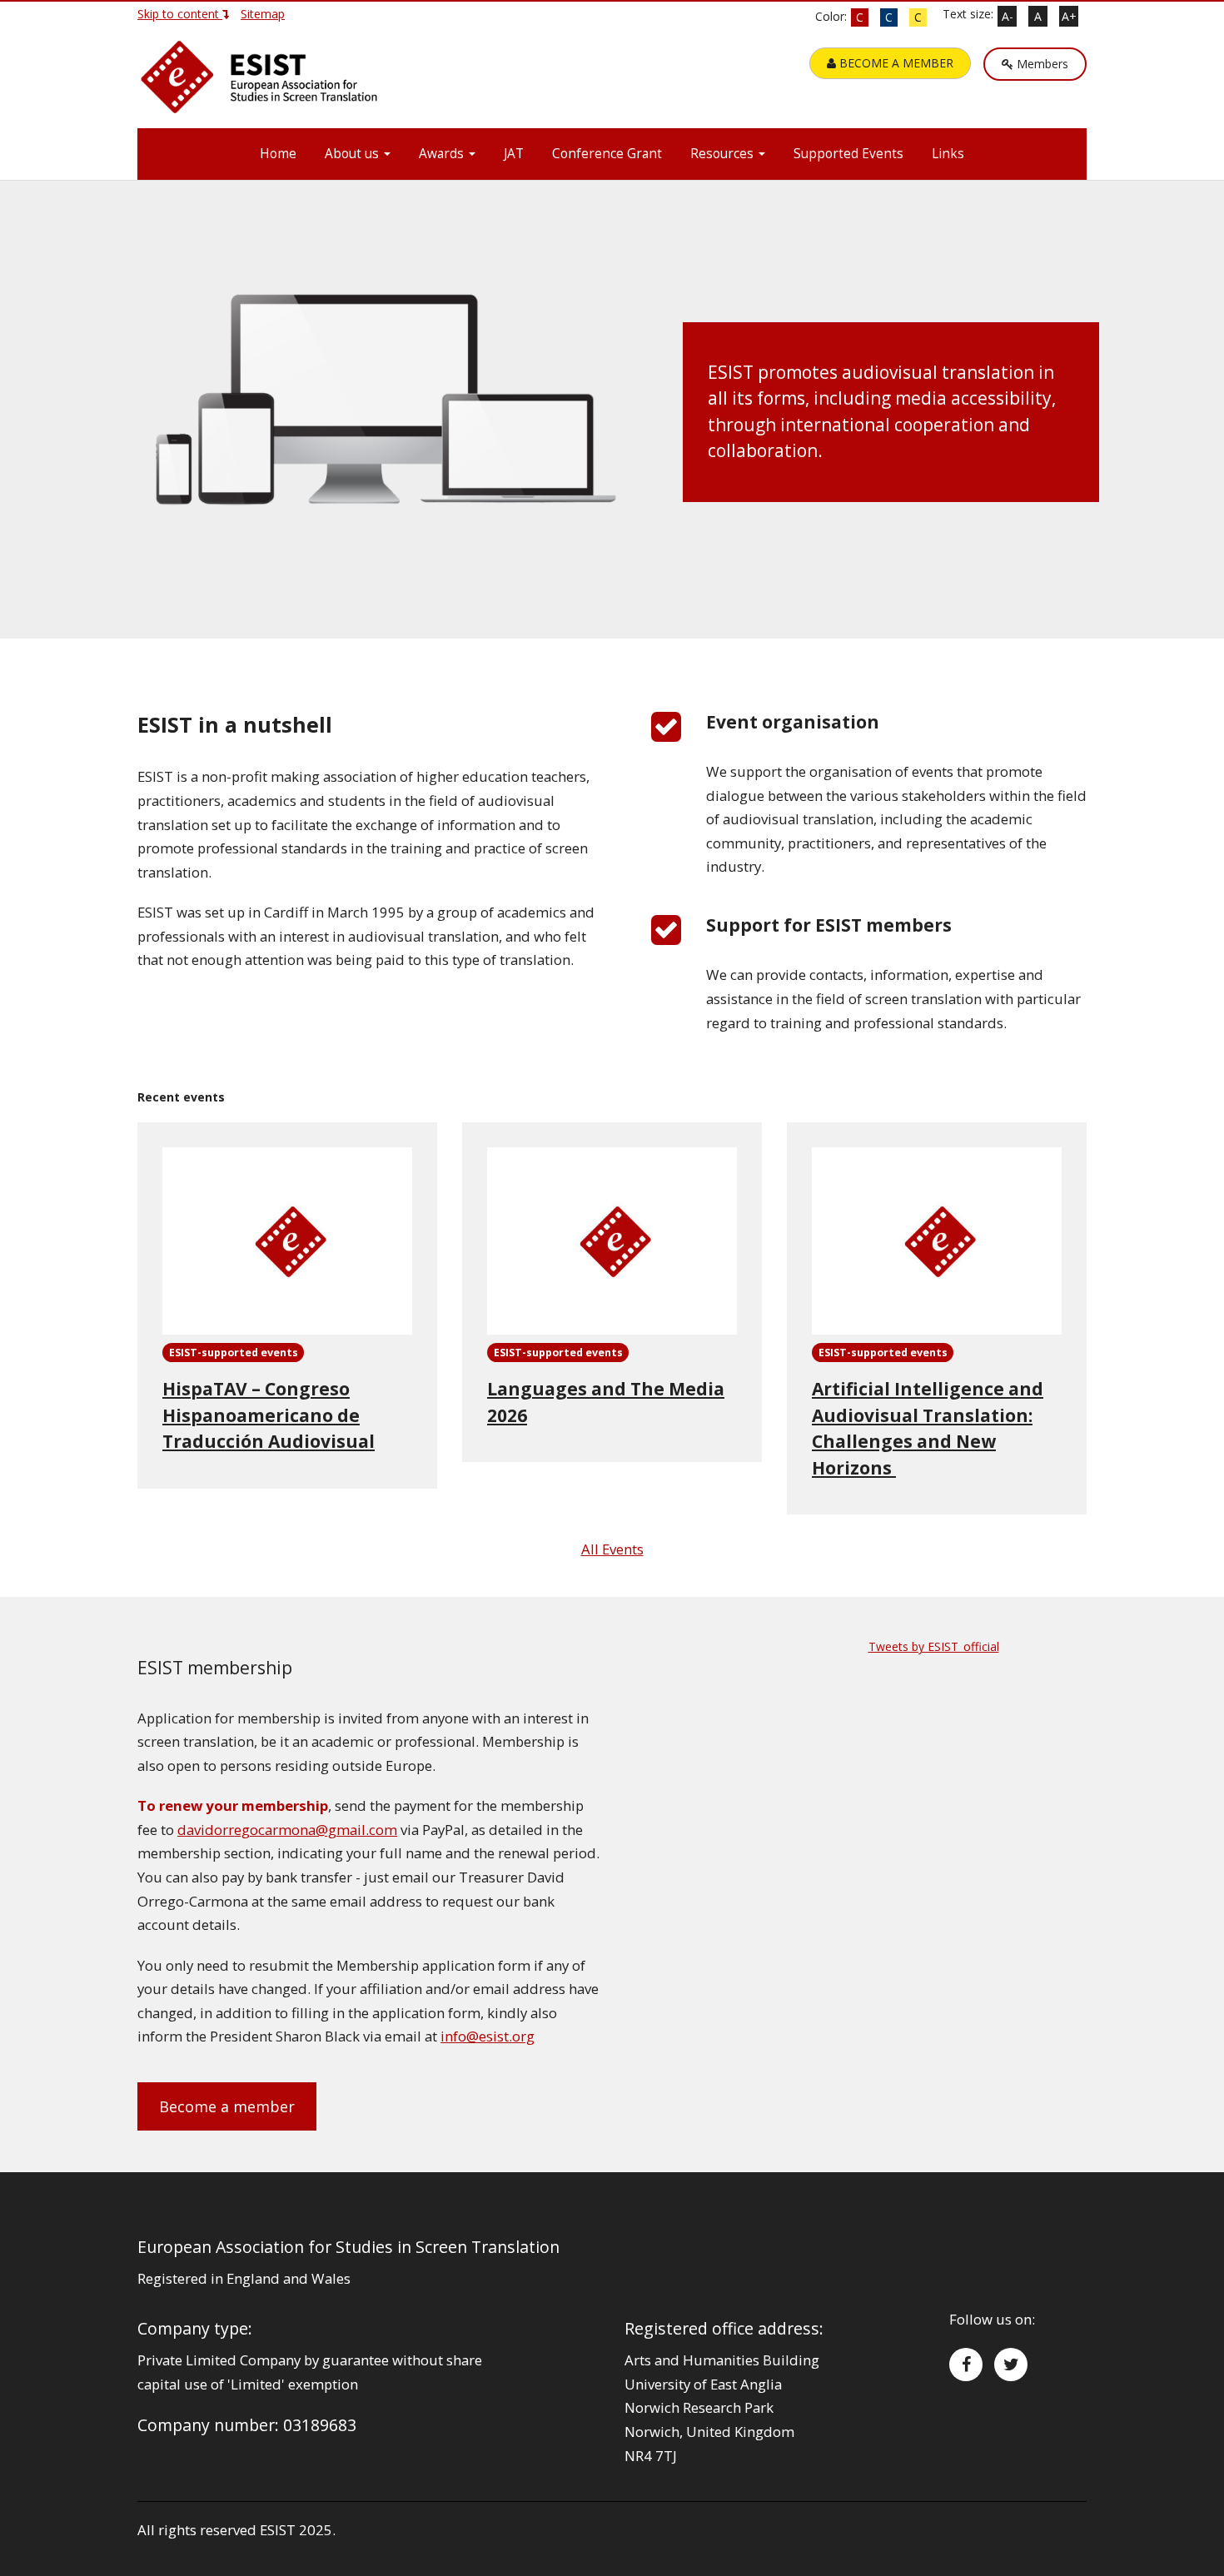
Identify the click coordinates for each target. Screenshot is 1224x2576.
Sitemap (263, 14)
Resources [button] (724, 154)
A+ (1069, 16)
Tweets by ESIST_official (934, 1646)
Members (1041, 64)
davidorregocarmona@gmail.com (287, 1830)
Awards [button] (443, 154)
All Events (612, 1549)
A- (1008, 16)
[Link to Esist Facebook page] (966, 2365)
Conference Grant (607, 154)
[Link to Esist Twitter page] (1011, 2365)
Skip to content (180, 14)
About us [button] (353, 154)
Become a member (227, 2106)
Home (278, 154)
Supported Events (848, 154)
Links (948, 154)
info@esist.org (488, 2036)
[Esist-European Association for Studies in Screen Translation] (262, 84)
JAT (514, 154)
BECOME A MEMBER (895, 63)
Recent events (181, 1097)
